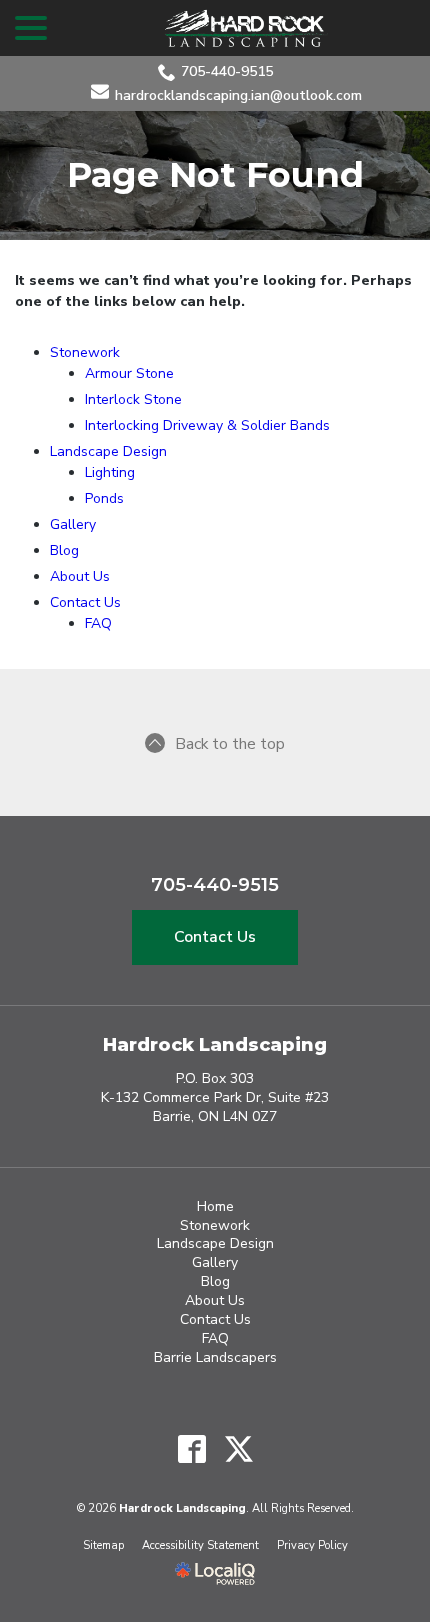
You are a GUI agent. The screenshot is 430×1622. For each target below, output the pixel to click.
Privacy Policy (312, 1545)
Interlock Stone (133, 399)
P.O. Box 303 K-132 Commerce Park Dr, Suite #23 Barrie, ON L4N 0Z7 (215, 1097)
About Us (80, 576)
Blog (64, 550)
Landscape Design (108, 451)
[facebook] (191, 1449)
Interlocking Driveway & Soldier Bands (207, 425)
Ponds (104, 498)
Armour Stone (129, 373)
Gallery (73, 524)
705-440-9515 (227, 71)
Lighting (110, 472)
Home (215, 1206)
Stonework (85, 352)
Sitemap (103, 1545)
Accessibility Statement (200, 1545)
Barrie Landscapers (215, 1357)
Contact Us (85, 602)
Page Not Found (215, 175)
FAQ (98, 623)
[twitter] (238, 1449)
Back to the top (230, 744)
